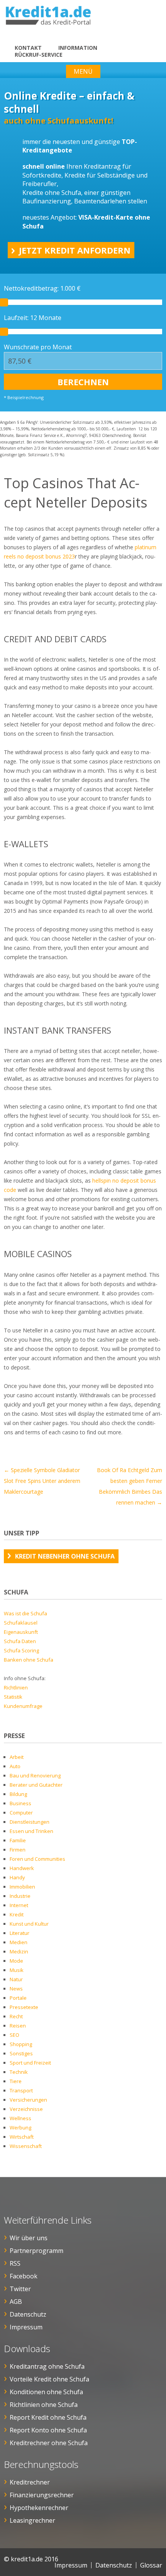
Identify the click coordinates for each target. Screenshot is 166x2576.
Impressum (26, 2327)
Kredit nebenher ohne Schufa (65, 1556)
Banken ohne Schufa (29, 1660)
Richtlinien (16, 1687)
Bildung (18, 1794)
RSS (15, 2263)
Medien (19, 1942)
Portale (18, 1998)
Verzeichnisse (26, 2109)
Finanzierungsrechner (42, 2495)
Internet (19, 1905)
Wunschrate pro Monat (38, 347)
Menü (83, 71)
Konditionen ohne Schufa (46, 2392)
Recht (16, 2016)
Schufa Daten (20, 1641)
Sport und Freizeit (30, 2063)
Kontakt (28, 48)
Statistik (13, 1697)
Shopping (21, 2044)
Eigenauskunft (21, 1632)
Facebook (24, 2276)
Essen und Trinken (31, 1831)
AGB (16, 2302)
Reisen (18, 2026)
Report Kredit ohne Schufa (48, 2417)
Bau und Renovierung (35, 1775)
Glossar (151, 2565)
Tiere (16, 2081)
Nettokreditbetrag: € (42, 288)
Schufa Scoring (21, 1650)
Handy (17, 1877)
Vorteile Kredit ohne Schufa (49, 2379)
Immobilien (22, 1887)
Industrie (20, 1896)
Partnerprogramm (36, 2251)
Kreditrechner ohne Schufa (49, 2443)
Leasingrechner (32, 2520)
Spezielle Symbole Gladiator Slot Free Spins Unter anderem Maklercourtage (42, 1481)
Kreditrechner (30, 2482)
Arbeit (17, 1757)
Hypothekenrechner (39, 2508)
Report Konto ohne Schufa (48, 2430)
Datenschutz (28, 2314)
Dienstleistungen (30, 1822)
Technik (19, 2072)
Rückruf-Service (39, 55)
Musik (17, 1970)
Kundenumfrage (23, 1706)
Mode (16, 1961)
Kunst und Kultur (29, 1924)
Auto (15, 1766)
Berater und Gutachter (36, 1785)
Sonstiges (21, 2053)
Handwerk (22, 1868)
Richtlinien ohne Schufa (44, 2405)
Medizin (19, 1951)
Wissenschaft (26, 2146)
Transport (21, 2090)
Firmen (18, 1850)
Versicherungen (28, 2100)
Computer (21, 1813)
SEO (14, 2035)
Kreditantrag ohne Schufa (47, 2366)
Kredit (17, 1914)
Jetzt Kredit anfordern (75, 250)
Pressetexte (24, 2007)
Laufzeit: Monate (33, 318)
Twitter (20, 2289)
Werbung (20, 2127)
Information (78, 48)
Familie (18, 1840)
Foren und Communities (37, 1859)
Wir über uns (29, 2238)
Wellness (20, 2118)
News (16, 1989)
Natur (16, 1979)
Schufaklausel (21, 1623)
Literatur (19, 1933)
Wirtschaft (22, 2137)
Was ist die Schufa (25, 1613)
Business (20, 1803)
